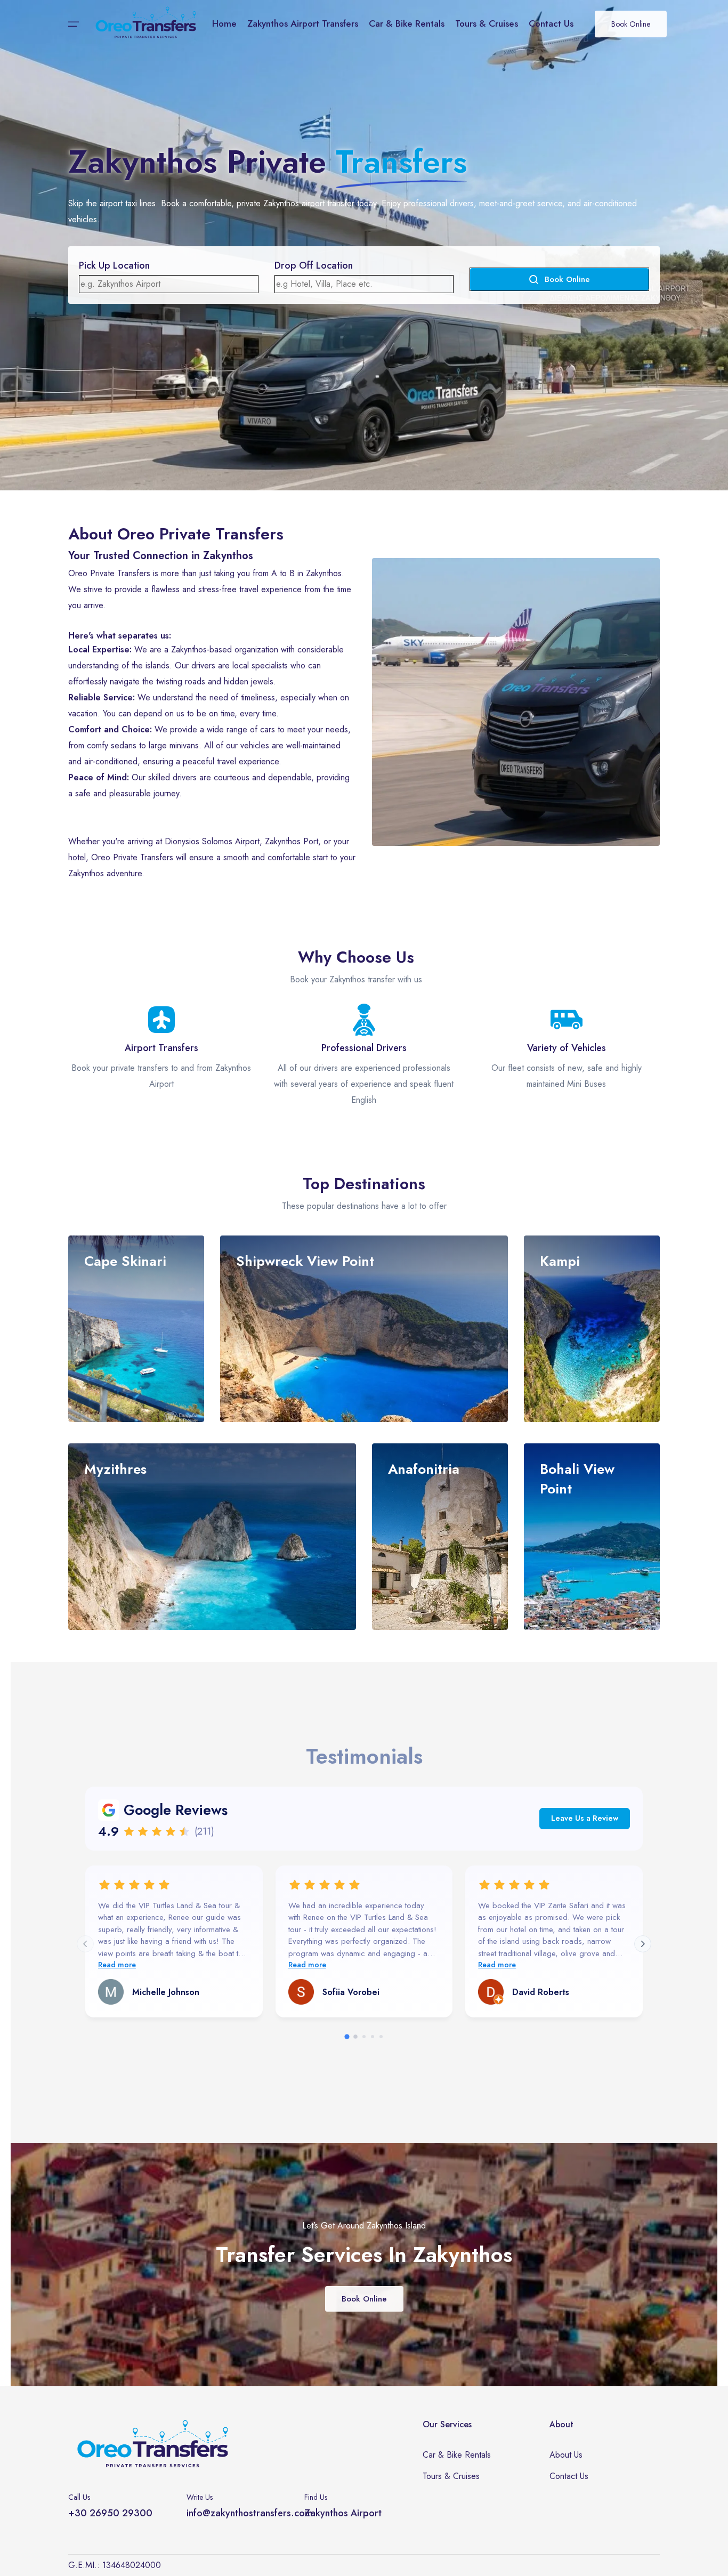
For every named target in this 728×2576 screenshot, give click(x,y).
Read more (117, 1965)
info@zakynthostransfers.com (249, 2513)
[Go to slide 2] (355, 2037)
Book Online (631, 24)
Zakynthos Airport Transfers (303, 23)
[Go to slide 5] (381, 2037)
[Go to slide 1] (347, 2037)
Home (224, 23)
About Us (566, 2455)
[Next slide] (643, 1944)
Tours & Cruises (487, 23)
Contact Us (551, 23)
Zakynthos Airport (343, 2513)
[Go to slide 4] (373, 2037)
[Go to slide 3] (364, 2037)
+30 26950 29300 (110, 2513)
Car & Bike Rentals (407, 23)
